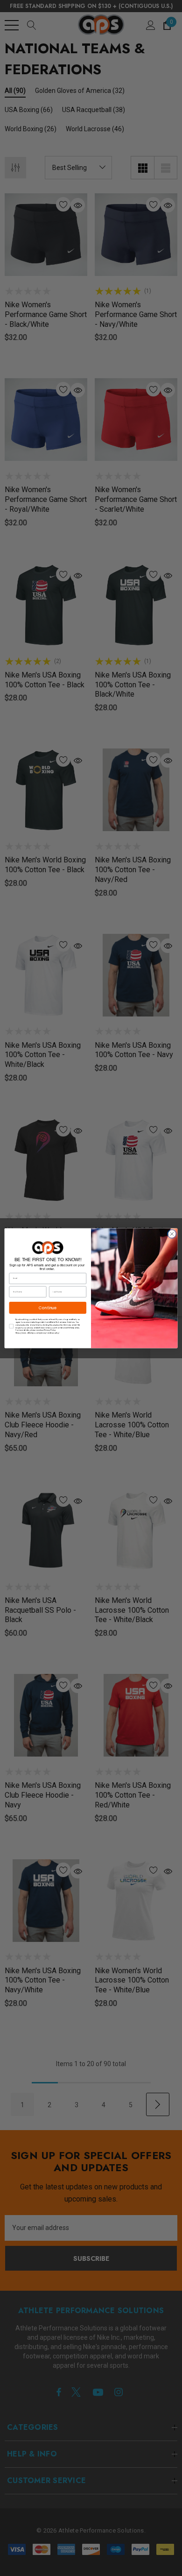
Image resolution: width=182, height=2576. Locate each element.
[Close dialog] (172, 1234)
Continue (48, 1307)
